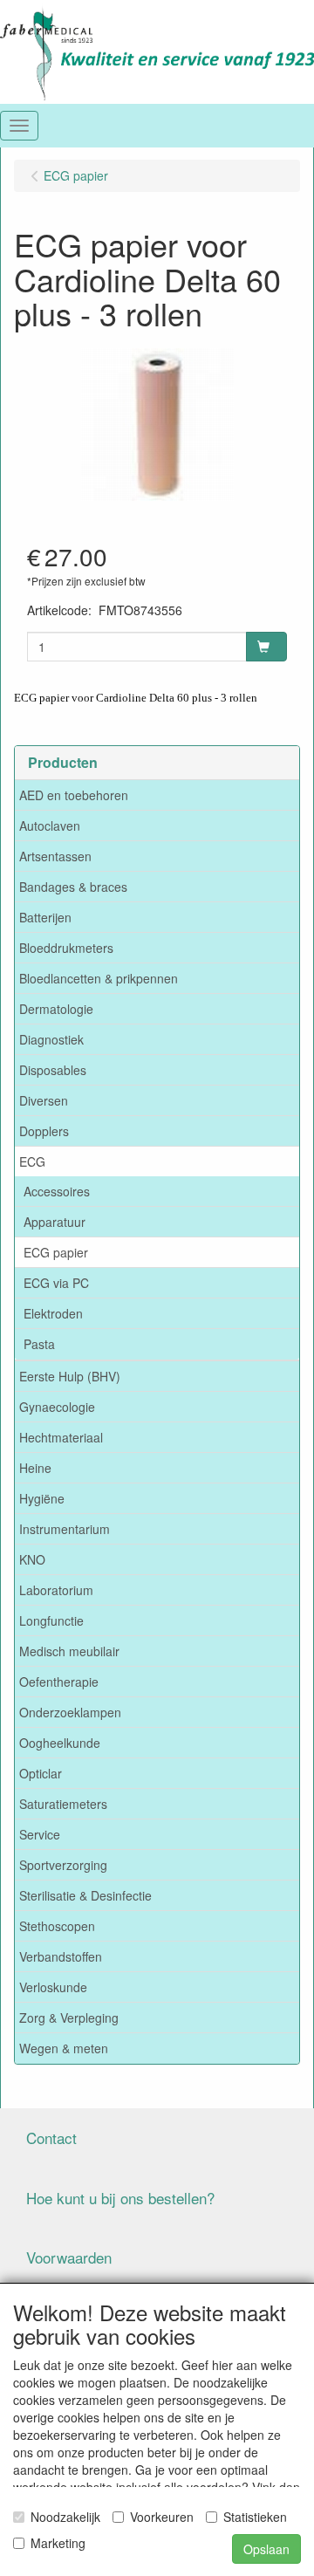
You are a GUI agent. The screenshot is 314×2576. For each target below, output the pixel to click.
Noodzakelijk (65, 2517)
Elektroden (53, 1313)
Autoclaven (50, 826)
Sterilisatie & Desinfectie (85, 1895)
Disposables (53, 1070)
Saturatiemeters (63, 1804)
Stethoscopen (57, 1926)
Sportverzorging (63, 1865)
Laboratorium (56, 1590)
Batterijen (45, 917)
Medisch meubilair (69, 1651)
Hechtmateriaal (61, 1437)
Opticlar (41, 1773)
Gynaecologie (57, 1407)
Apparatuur (55, 1222)
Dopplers (44, 1131)
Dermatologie (56, 1009)
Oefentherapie (59, 1682)
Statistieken (255, 2517)
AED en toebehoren (74, 795)
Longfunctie (51, 1620)
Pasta (39, 1344)
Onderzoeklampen (70, 1712)
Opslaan (266, 2549)
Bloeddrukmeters (66, 948)
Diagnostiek (51, 1039)
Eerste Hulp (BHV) (70, 1376)
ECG (32, 1161)
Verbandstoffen (61, 1956)
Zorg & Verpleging (69, 2018)
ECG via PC (56, 1283)
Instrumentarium (65, 1529)
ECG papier (56, 1252)
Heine (35, 1468)
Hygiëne (42, 1498)
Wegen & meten (64, 2048)
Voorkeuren (162, 2517)
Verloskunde (53, 1987)
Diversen (44, 1100)
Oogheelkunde (60, 1743)
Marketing (58, 2543)
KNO (32, 1559)
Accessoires (57, 1191)
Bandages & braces (73, 887)
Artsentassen (55, 856)
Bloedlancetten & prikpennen (99, 978)
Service (40, 1834)
